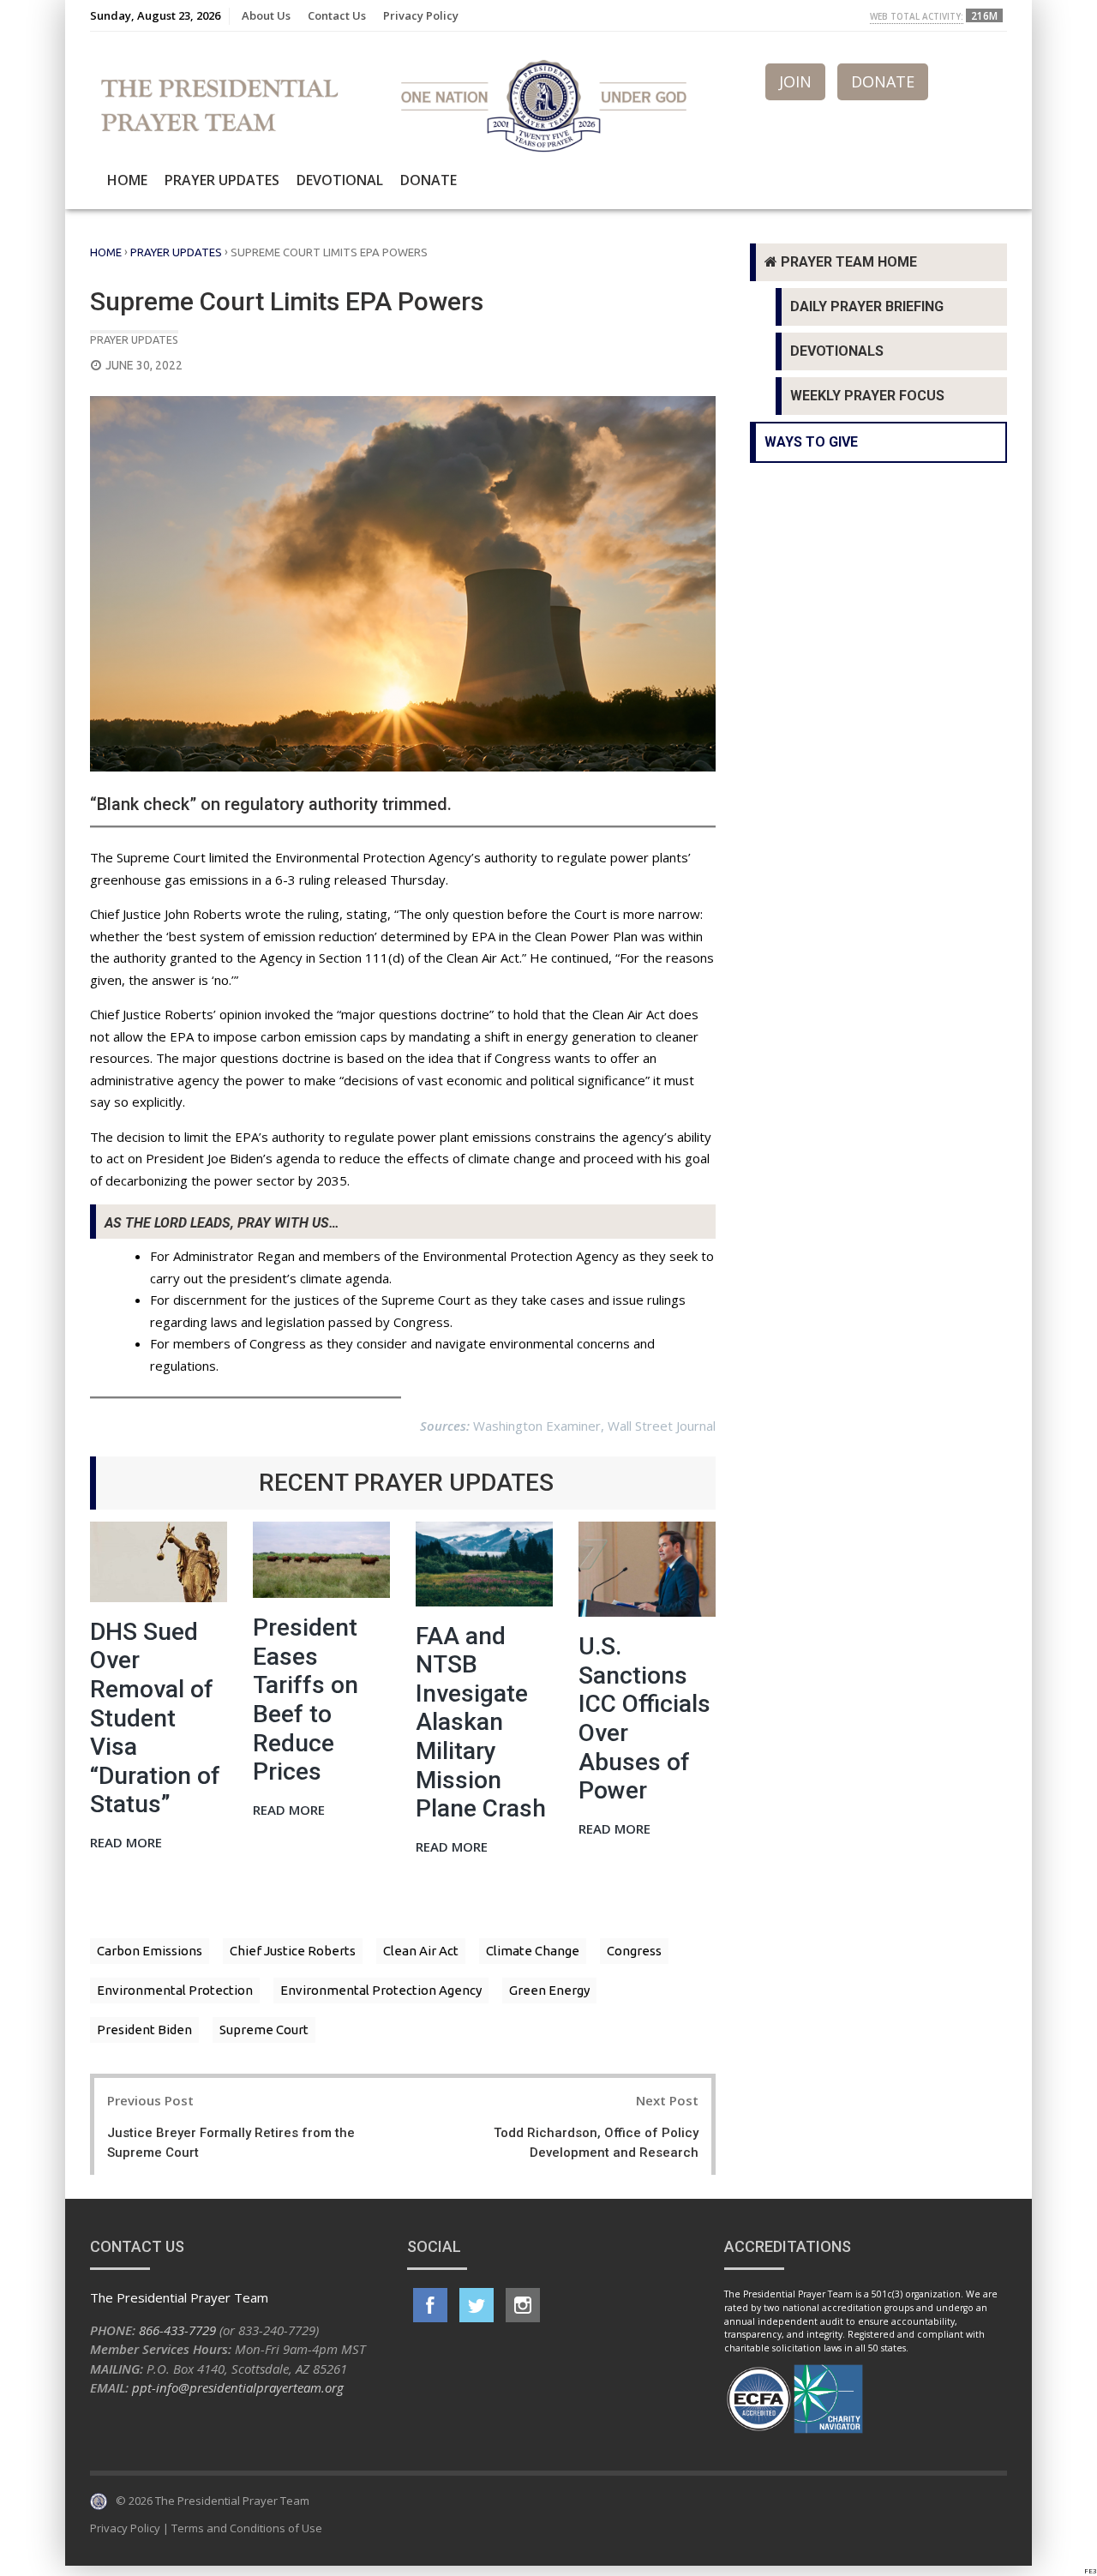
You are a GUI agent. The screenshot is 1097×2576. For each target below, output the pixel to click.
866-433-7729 (177, 2330)
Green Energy (549, 1990)
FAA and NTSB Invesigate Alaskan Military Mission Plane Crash (481, 1723)
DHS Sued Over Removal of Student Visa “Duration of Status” (155, 1718)
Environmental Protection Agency (381, 1990)
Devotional (340, 180)
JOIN (795, 81)
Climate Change (533, 1951)
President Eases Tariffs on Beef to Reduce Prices (306, 1699)
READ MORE (126, 1843)
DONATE (883, 81)
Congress (634, 1951)
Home (127, 180)
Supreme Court (264, 2030)
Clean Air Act (421, 1951)
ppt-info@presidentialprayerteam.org (238, 2387)
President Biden (144, 2030)
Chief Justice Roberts (293, 1951)
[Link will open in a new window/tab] (430, 2305)
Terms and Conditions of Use (247, 2528)
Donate (429, 180)
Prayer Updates (222, 180)
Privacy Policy (421, 15)
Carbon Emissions (150, 1951)
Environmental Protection (175, 1990)
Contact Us (337, 15)
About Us (266, 15)
